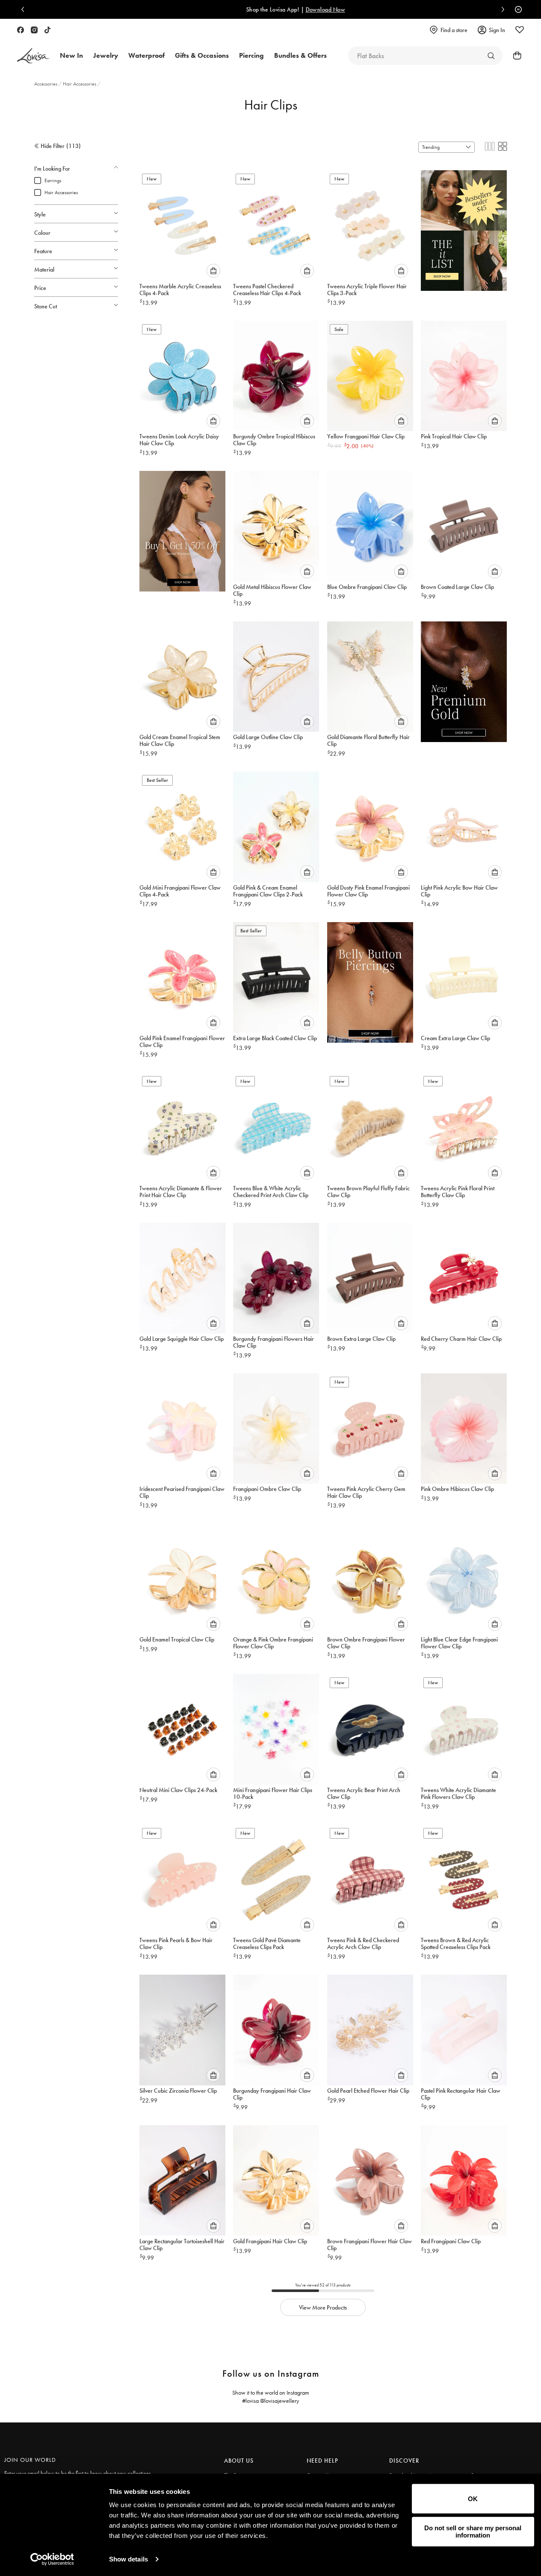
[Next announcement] (501, 9)
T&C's (433, 9)
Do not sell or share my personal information (473, 2532)
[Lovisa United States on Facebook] (21, 30)
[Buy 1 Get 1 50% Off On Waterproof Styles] (182, 528)
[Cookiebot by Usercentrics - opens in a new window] (52, 2559)
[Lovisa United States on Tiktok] (47, 30)
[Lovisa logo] (33, 56)
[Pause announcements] (516, 9)
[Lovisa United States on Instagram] (34, 30)
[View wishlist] (520, 30)
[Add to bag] (213, 271)
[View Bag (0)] (514, 56)
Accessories (46, 84)
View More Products (323, 2307)
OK (473, 2499)
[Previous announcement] (25, 9)
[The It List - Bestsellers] (464, 228)
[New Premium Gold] (464, 679)
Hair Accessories (80, 84)
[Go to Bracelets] (491, 56)
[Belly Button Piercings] (370, 979)
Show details (129, 2559)
